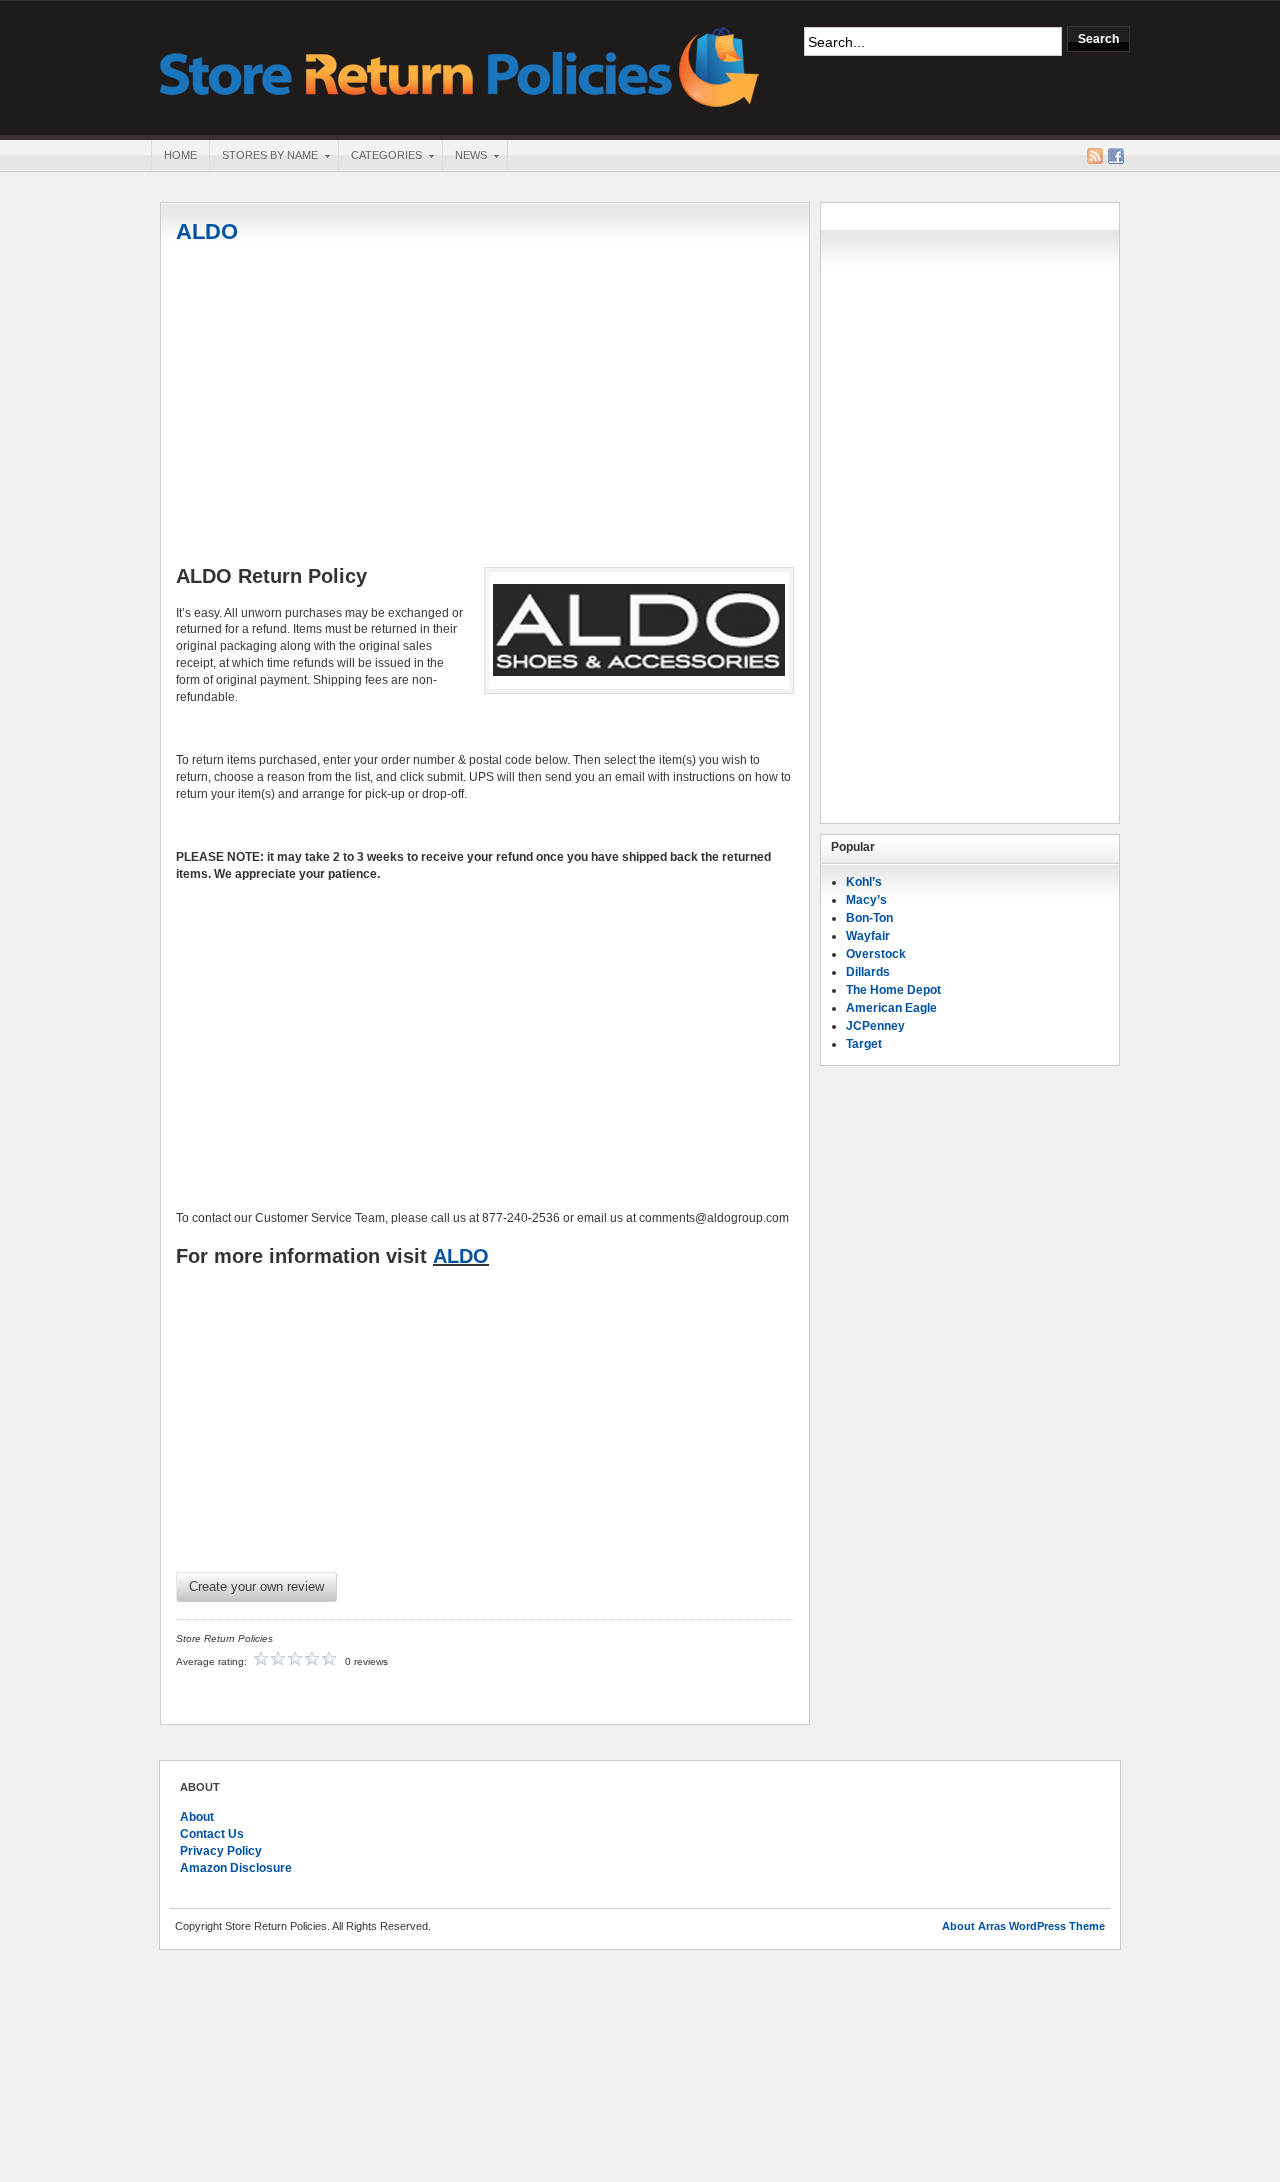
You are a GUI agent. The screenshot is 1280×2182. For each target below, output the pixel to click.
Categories (380, 157)
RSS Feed (1095, 156)
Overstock (876, 954)
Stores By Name (263, 157)
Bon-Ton (869, 918)
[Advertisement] (485, 407)
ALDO (207, 231)
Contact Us (212, 1834)
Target (864, 1044)
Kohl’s (864, 882)
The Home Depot (893, 990)
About (197, 1817)
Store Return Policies (460, 65)
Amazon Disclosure (236, 1868)
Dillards (868, 972)
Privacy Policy (221, 1851)
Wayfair (868, 936)
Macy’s (866, 900)
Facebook (1116, 156)
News (464, 157)
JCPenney (875, 1026)
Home (180, 155)
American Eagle (891, 1008)
